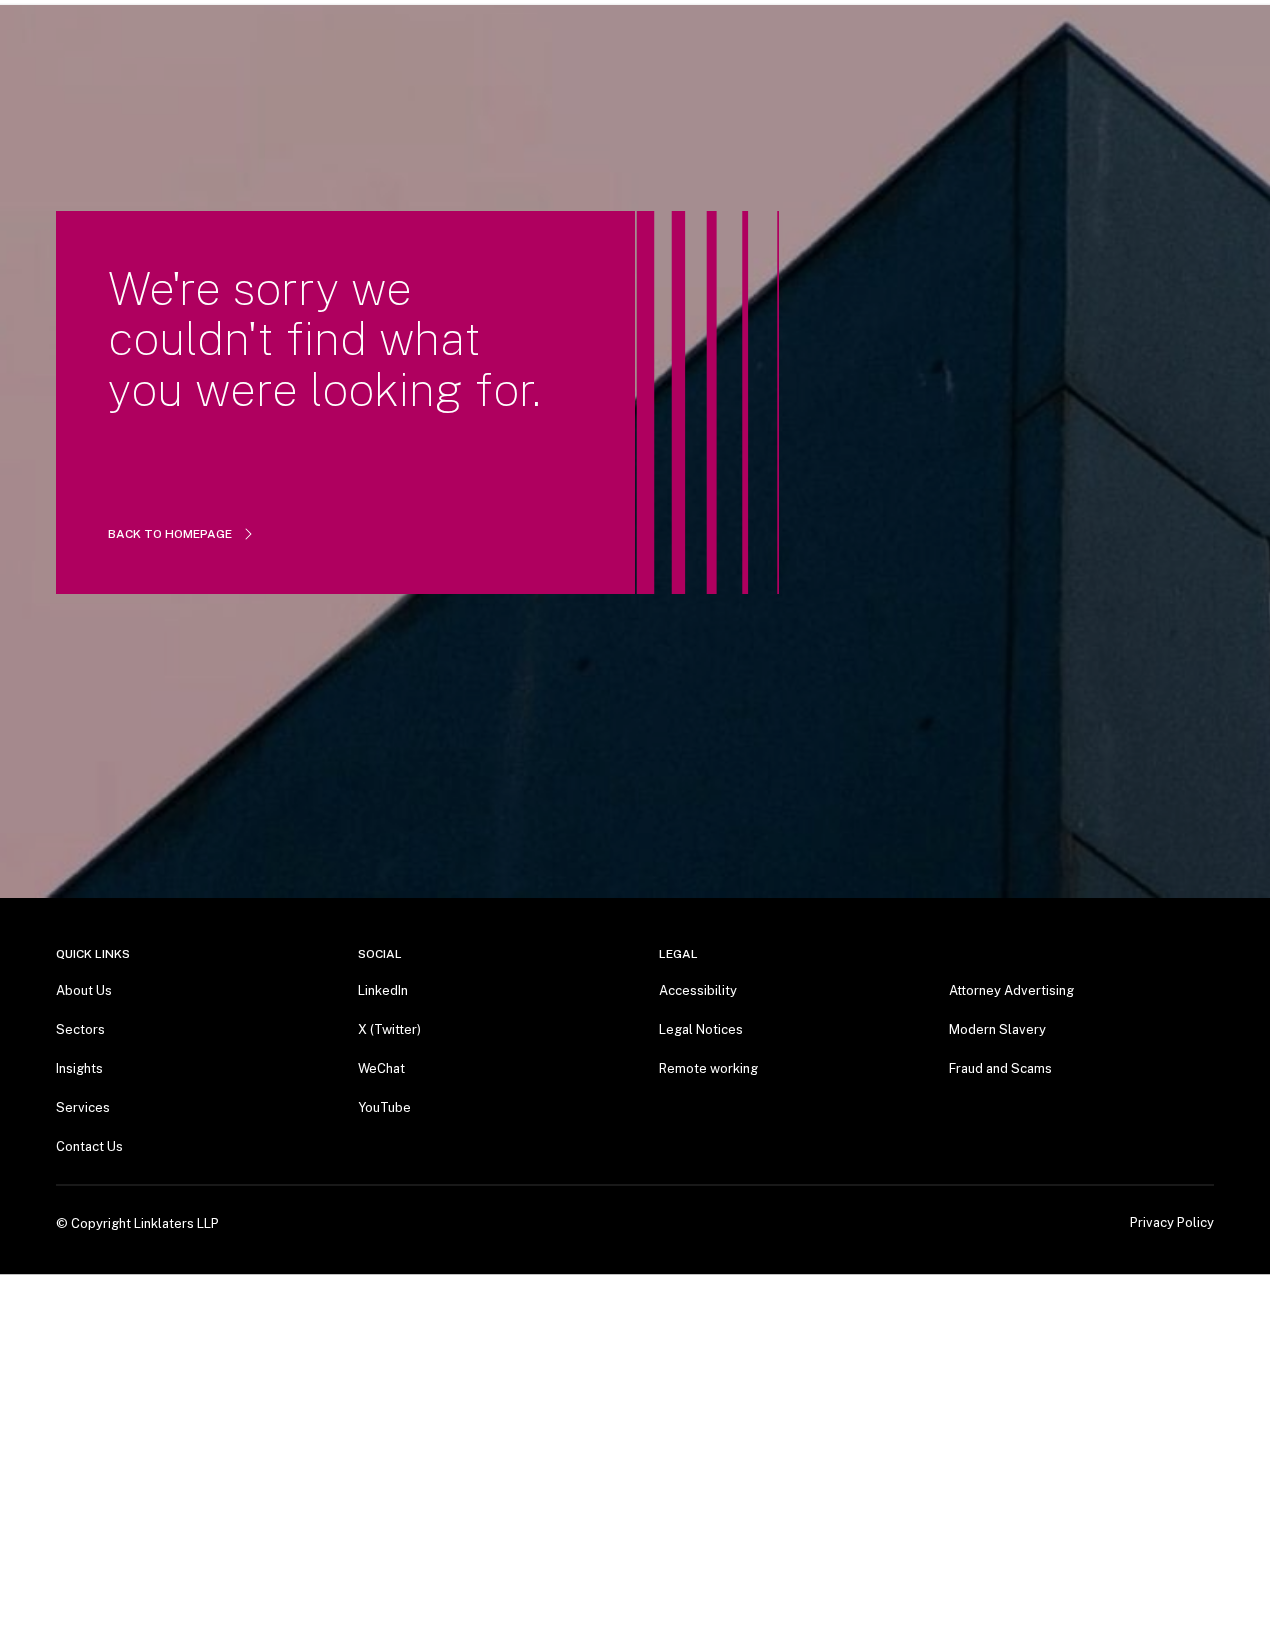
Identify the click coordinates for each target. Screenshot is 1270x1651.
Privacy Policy (1172, 1223)
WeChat (381, 1068)
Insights (79, 1068)
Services (83, 1107)
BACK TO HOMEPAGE (170, 534)
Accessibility (698, 990)
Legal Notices (701, 1029)
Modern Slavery (997, 1029)
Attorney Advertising (1011, 990)
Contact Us (89, 1146)
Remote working (708, 1068)
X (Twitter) (389, 1029)
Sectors (80, 1029)
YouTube (384, 1107)
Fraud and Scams (1000, 1068)
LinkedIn (383, 990)
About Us (84, 990)
